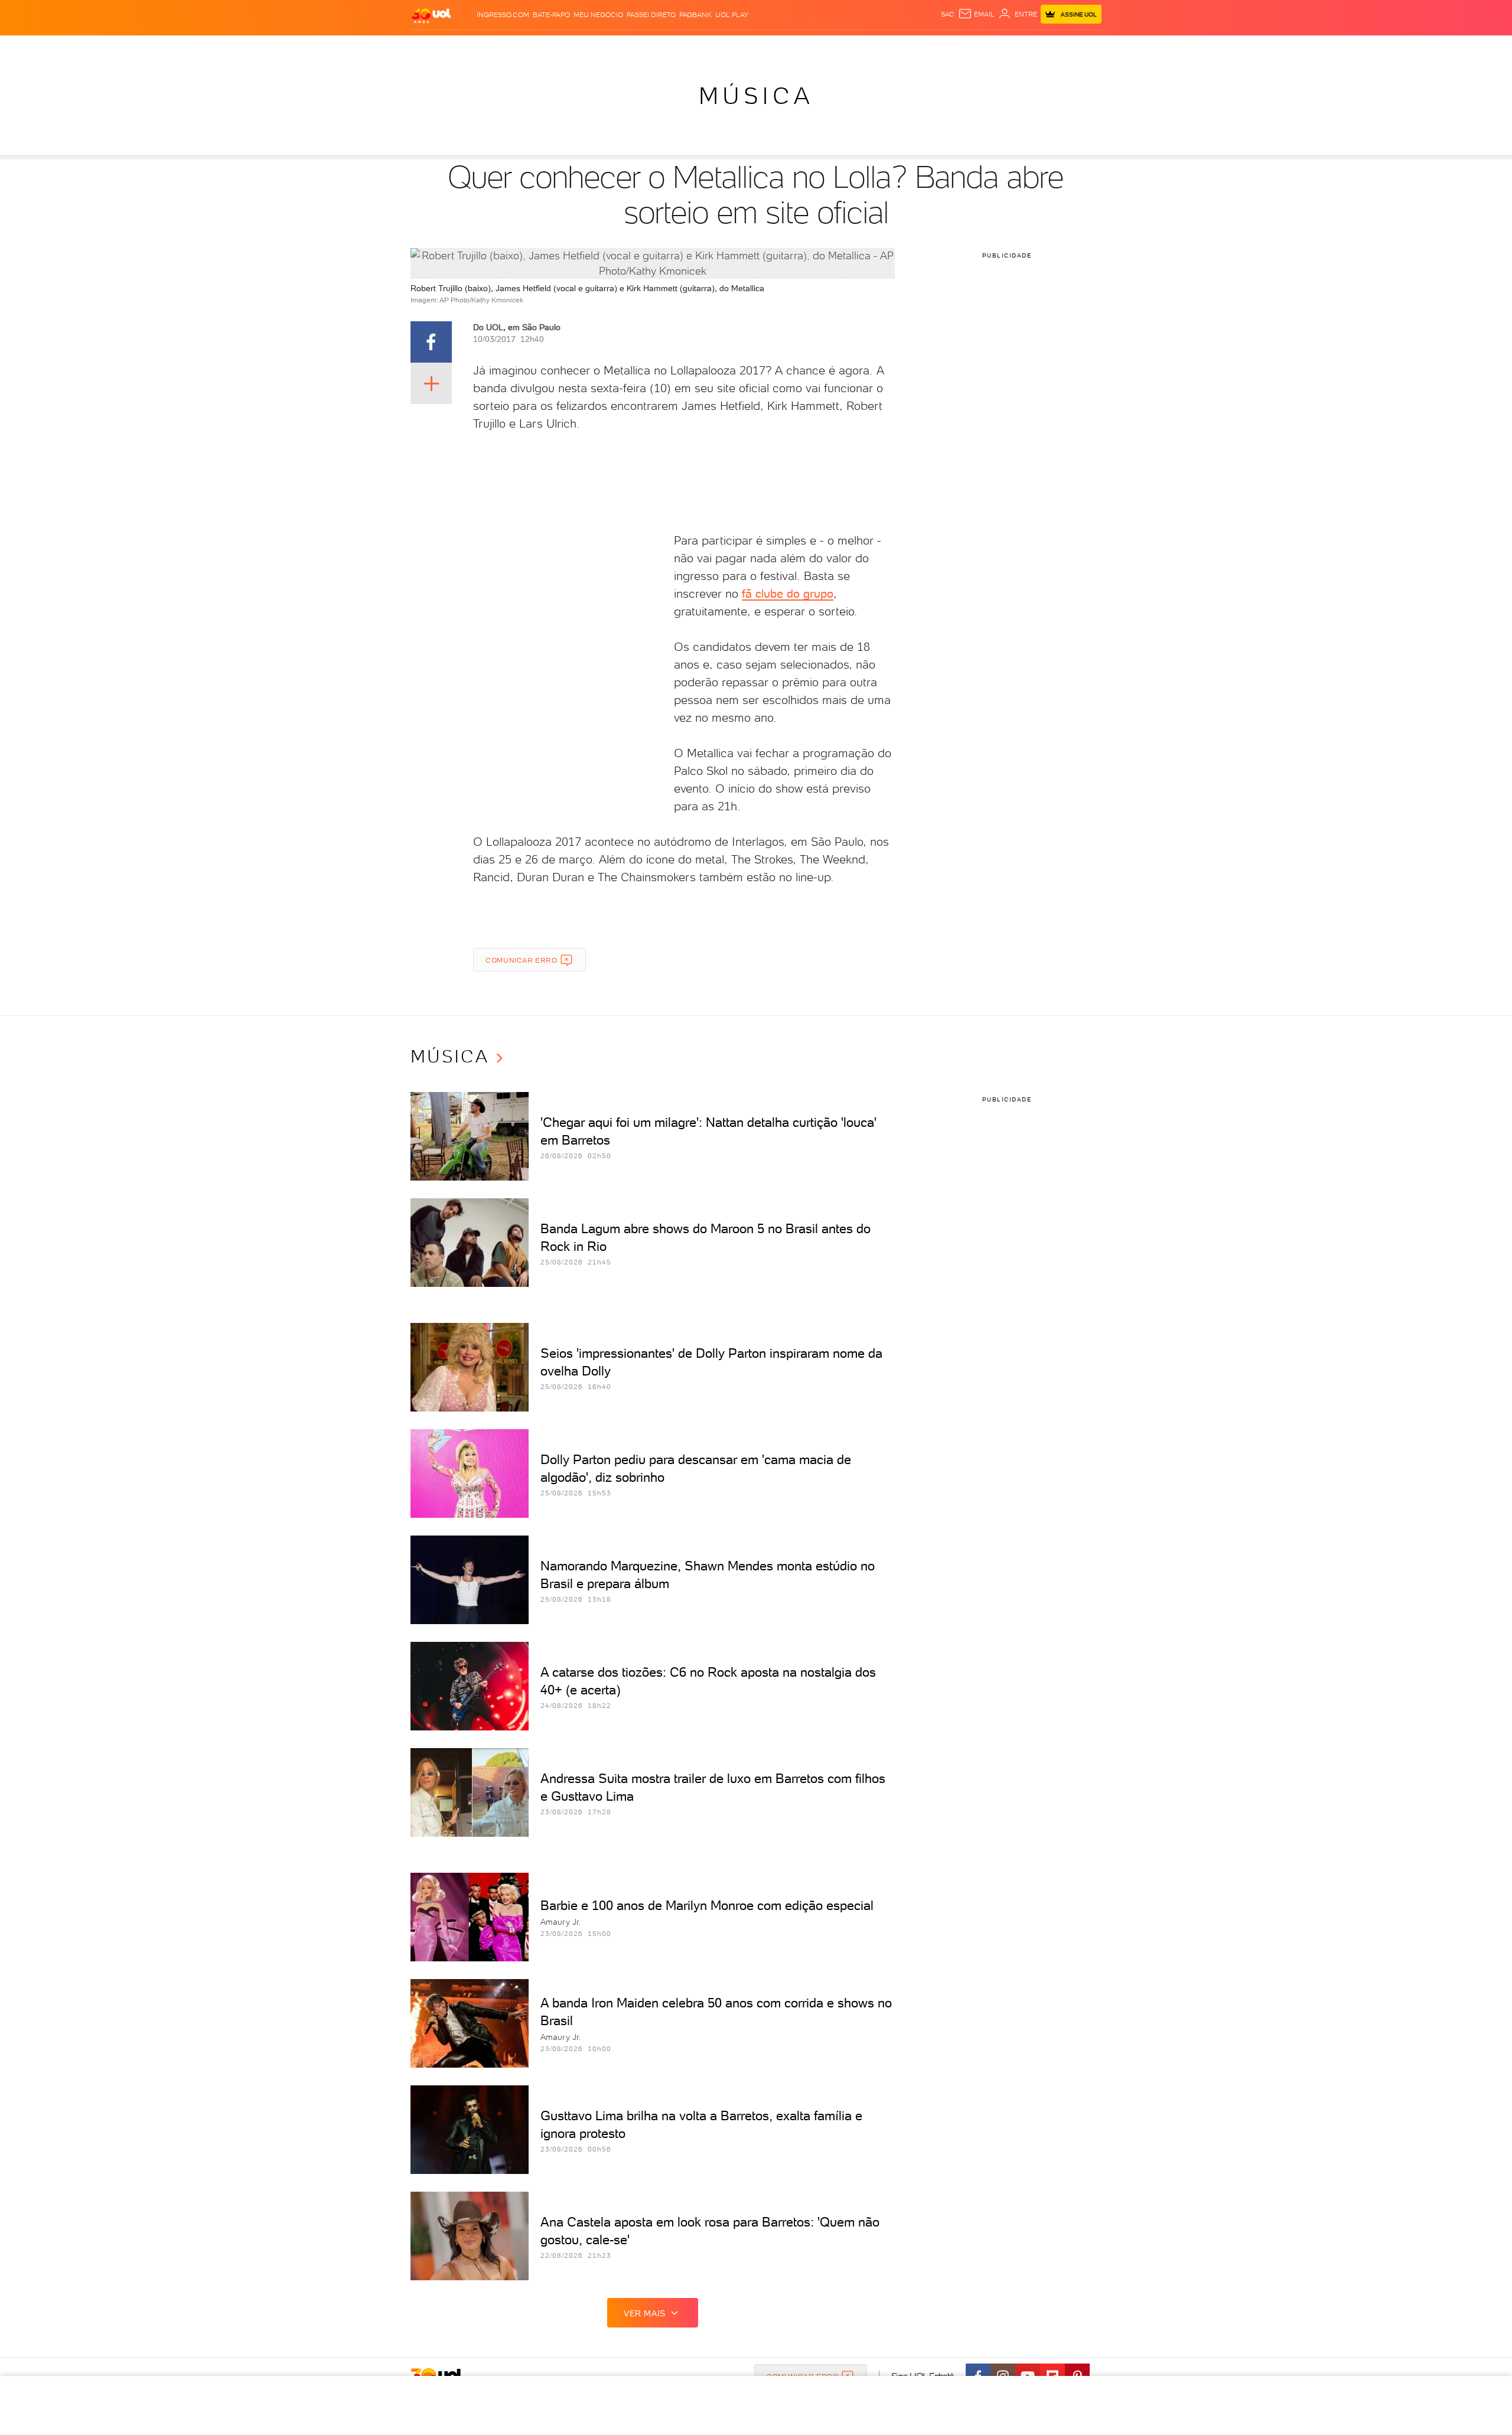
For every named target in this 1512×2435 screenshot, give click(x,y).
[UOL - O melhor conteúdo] (431, 15)
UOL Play (732, 15)
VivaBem (843, 48)
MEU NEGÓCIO (598, 15)
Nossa (962, 48)
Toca (1031, 48)
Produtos (434, 48)
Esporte (729, 48)
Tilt (870, 48)
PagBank (695, 15)
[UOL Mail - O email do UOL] (976, 14)
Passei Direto (651, 15)
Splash (765, 48)
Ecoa (890, 48)
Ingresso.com (503, 15)
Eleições (504, 48)
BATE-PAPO (551, 15)
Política (583, 48)
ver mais (645, 2313)
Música (756, 96)
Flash (470, 48)
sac (948, 14)
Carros (620, 48)
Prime (1006, 48)
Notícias (545, 48)
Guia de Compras (1081, 48)
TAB (985, 48)
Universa (803, 48)
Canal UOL (924, 48)
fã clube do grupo (788, 594)
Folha (696, 48)
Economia (660, 48)
